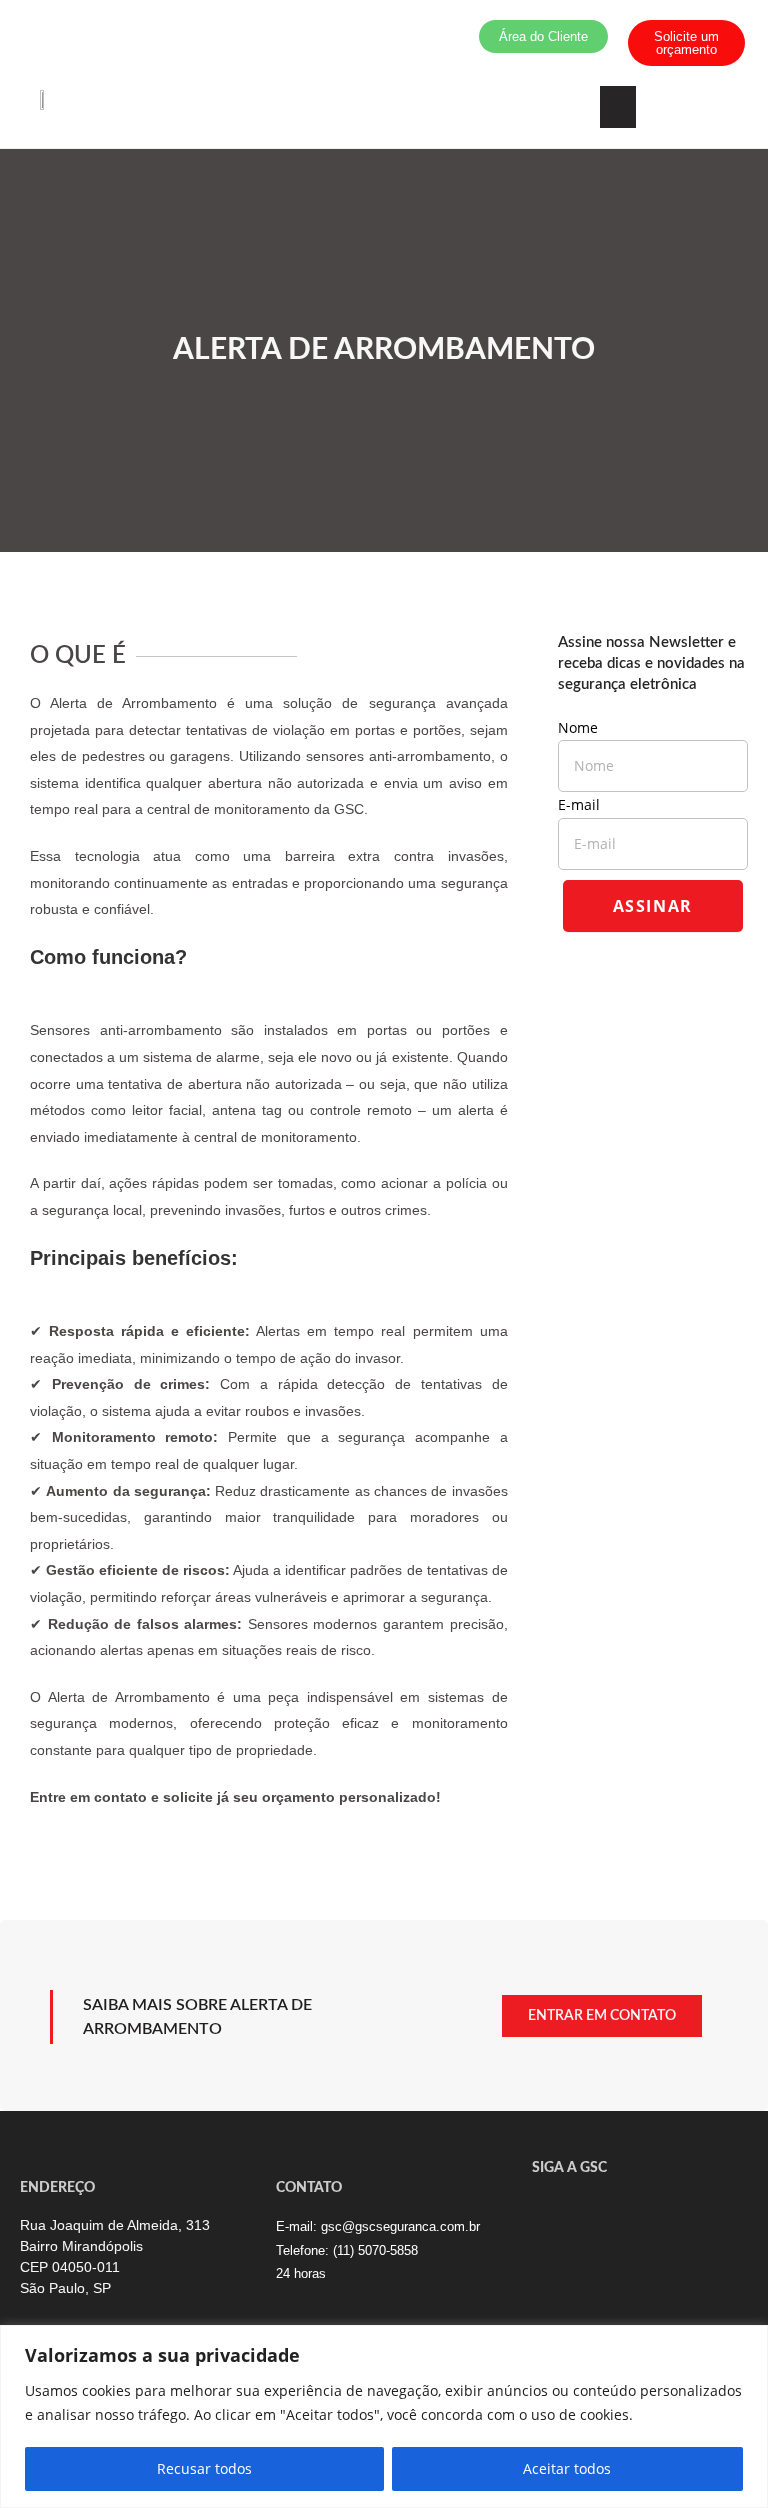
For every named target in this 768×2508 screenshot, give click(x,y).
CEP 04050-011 (70, 2267)
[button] (618, 107)
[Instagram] (652, 2210)
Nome (584, 727)
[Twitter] (547, 2210)
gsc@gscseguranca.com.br (400, 2226)
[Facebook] (582, 2210)
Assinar (653, 906)
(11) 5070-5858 (375, 2250)
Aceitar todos (567, 2468)
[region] (384, 2416)
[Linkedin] (617, 2210)
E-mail (585, 804)
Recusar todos (204, 2468)
